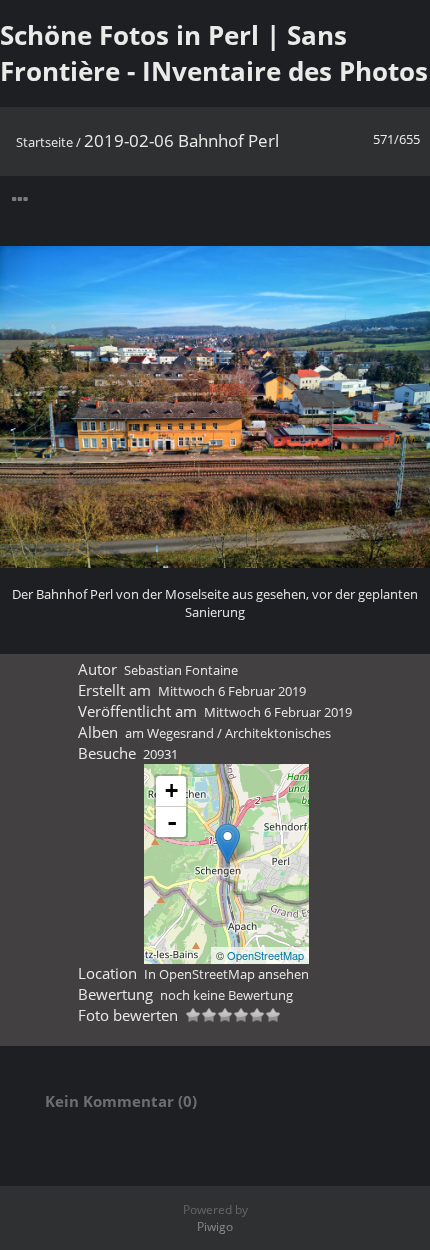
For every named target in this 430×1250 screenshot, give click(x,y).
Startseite (44, 142)
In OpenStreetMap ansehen (226, 974)
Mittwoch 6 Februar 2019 (232, 691)
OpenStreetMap (265, 955)
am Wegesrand (169, 733)
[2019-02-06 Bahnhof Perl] (227, 843)
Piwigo (215, 1226)
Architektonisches (278, 733)
